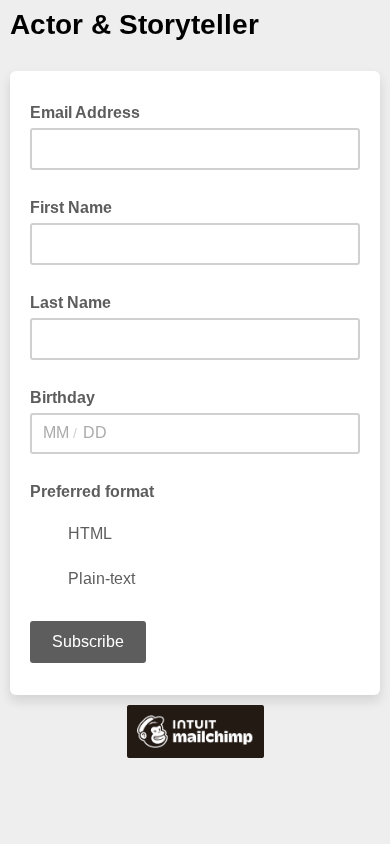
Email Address (91, 111)
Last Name (70, 302)
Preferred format (92, 491)
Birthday (62, 397)
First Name (71, 207)
